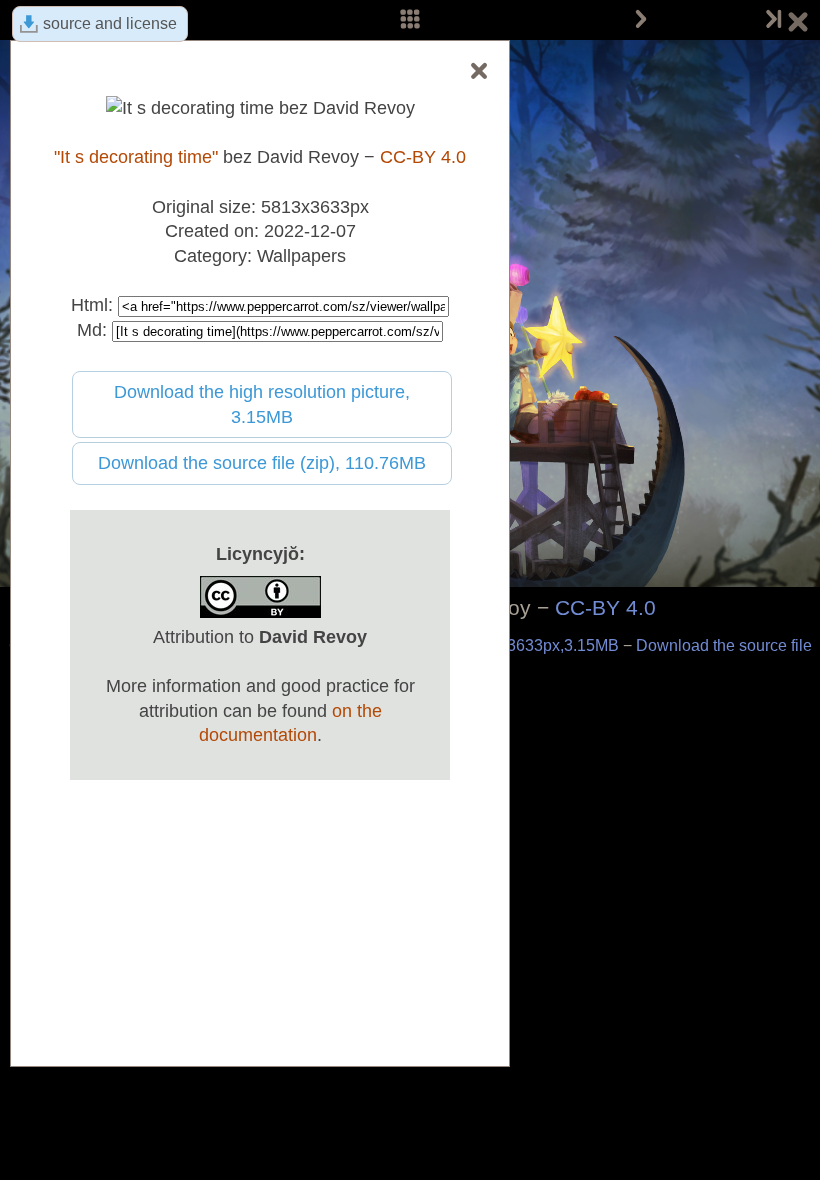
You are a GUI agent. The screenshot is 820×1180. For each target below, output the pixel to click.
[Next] (641, 20)
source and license (110, 23)
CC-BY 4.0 (605, 607)
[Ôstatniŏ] (772, 20)
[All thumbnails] (410, 20)
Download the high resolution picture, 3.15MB (262, 404)
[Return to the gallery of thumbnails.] (798, 25)
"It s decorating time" (136, 157)
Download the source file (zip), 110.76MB (262, 463)
